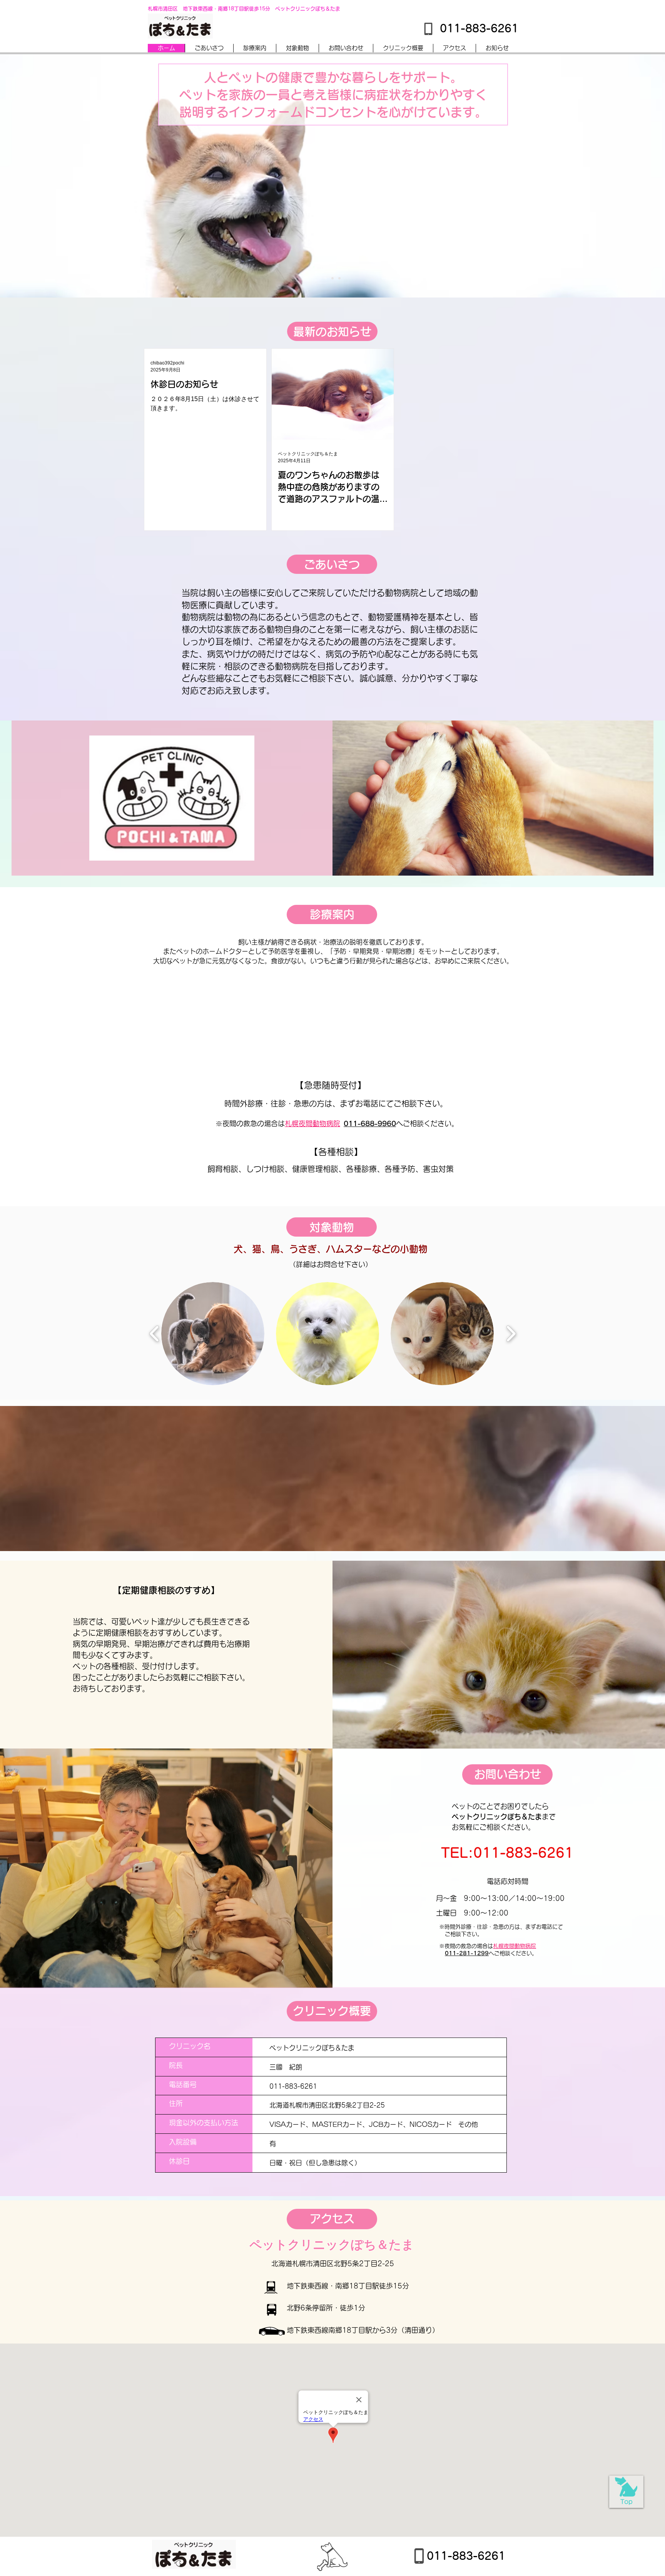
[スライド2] (332, 278)
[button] (213, 1334)
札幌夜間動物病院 (312, 1123)
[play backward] (155, 1334)
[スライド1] (326, 278)
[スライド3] (339, 278)
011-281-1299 (467, 1953)
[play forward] (511, 1334)
